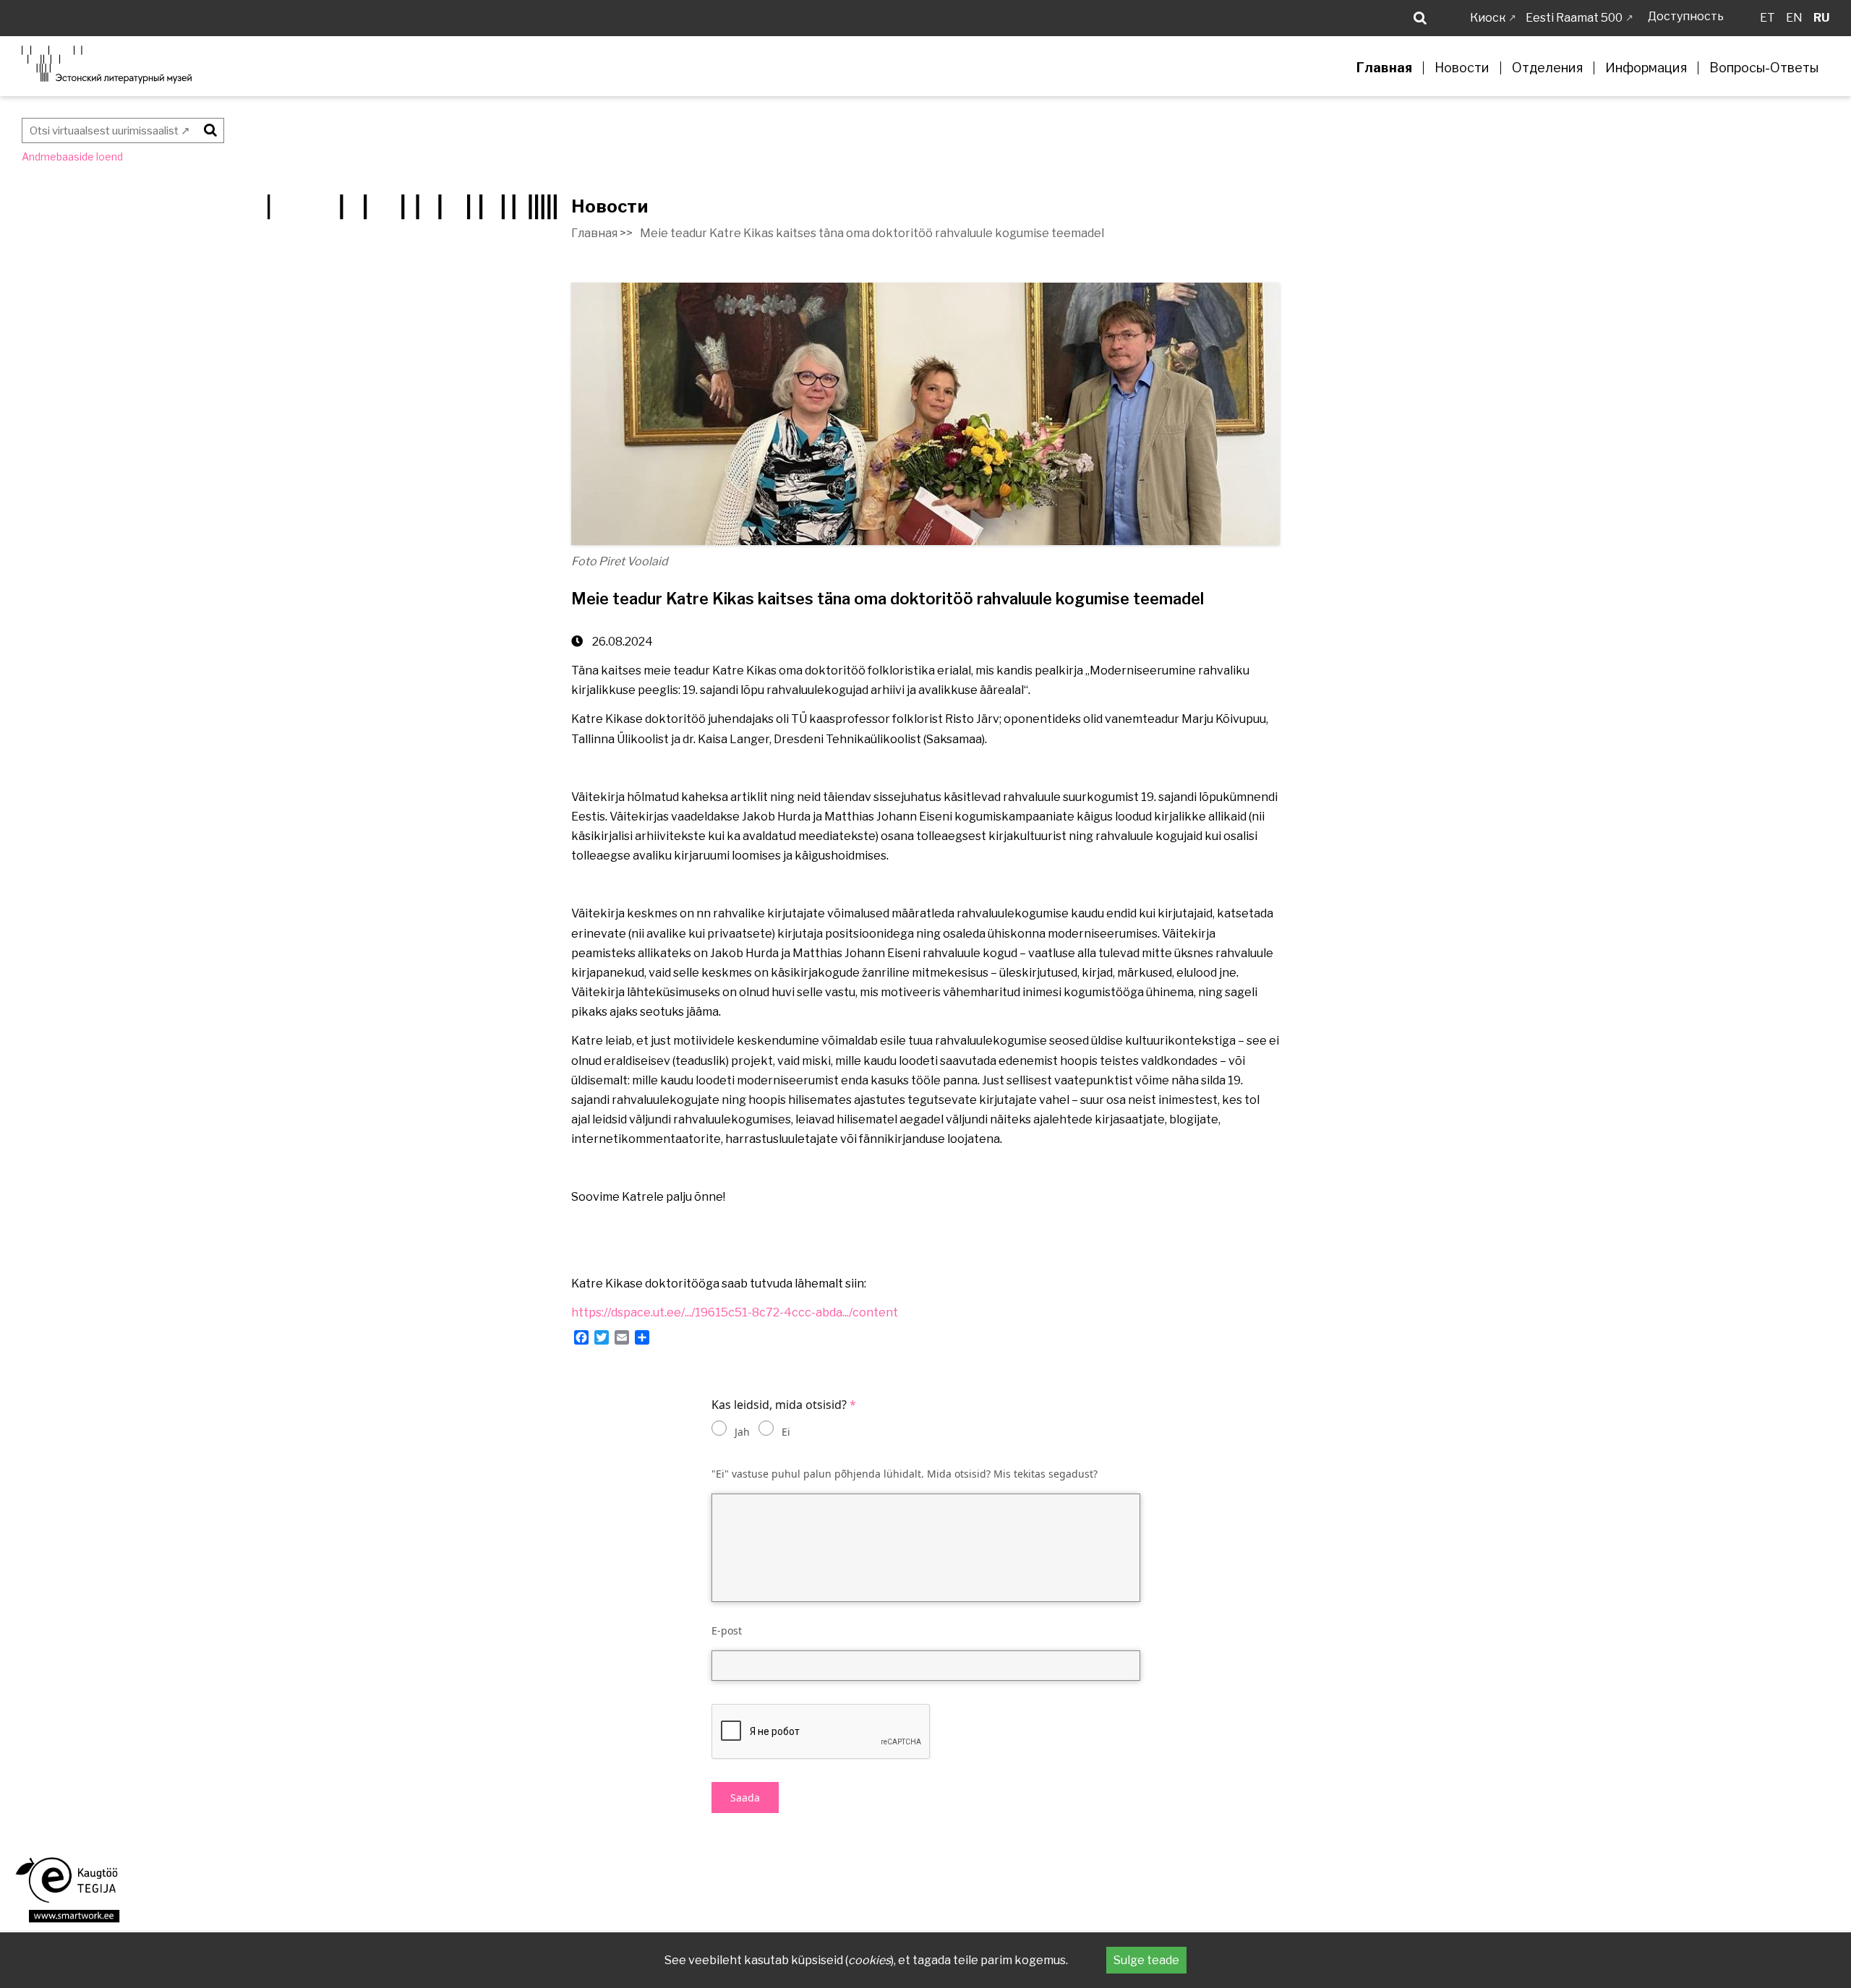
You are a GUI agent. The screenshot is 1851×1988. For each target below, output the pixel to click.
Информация (1646, 68)
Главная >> (602, 233)
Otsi (208, 128)
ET (1767, 18)
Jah (742, 1432)
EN (1794, 18)
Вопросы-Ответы (1764, 68)
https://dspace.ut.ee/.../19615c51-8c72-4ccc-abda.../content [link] (735, 1312)
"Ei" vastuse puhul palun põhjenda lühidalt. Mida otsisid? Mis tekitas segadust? (905, 1474)
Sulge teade (1146, 1960)
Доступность (1686, 16)
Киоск (1488, 18)
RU (1821, 18)
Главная (1384, 68)
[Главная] (107, 65)
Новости (1462, 68)
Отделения (1547, 68)
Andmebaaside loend (72, 157)
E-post (727, 1631)
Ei (786, 1432)
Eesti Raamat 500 (1574, 18)
